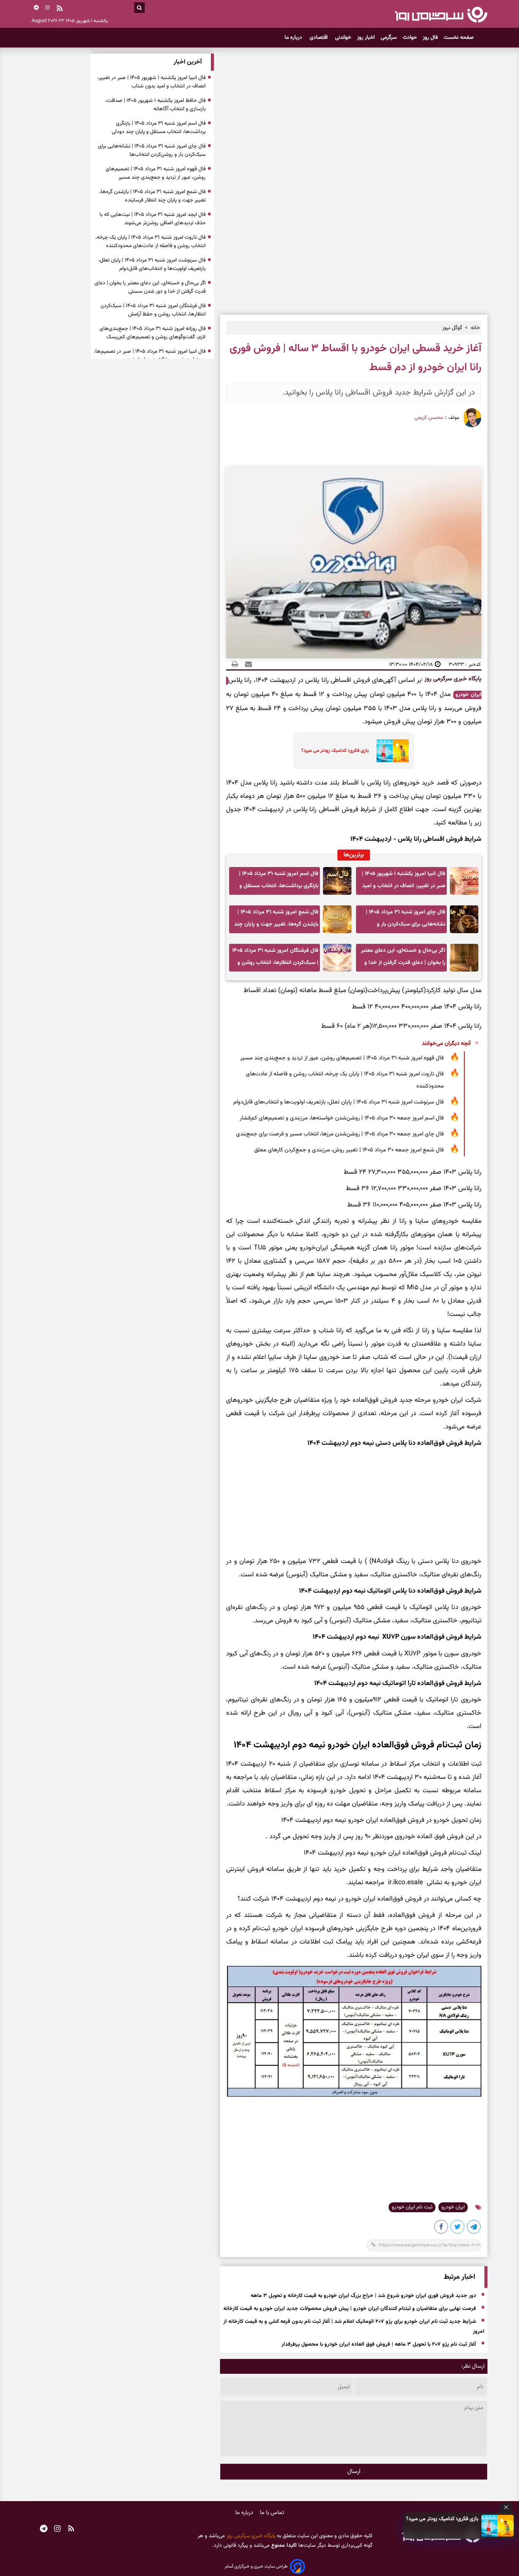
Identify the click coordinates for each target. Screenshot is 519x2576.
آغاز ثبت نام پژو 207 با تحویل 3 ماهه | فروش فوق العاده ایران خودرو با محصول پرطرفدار (379, 2345)
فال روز (430, 38)
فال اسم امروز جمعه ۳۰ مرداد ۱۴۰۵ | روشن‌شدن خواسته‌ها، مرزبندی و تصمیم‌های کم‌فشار (342, 1118)
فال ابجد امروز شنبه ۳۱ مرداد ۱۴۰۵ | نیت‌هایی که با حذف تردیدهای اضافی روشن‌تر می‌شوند (153, 219)
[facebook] (441, 2228)
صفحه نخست (459, 38)
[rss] (60, 9)
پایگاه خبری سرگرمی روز (452, 679)
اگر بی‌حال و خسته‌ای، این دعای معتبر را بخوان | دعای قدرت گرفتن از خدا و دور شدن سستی (403, 959)
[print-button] (235, 664)
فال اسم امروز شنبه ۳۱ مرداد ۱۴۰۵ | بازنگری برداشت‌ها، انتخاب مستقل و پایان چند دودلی (279, 882)
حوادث (410, 38)
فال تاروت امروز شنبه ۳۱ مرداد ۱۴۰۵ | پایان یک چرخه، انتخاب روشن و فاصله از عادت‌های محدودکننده (345, 1080)
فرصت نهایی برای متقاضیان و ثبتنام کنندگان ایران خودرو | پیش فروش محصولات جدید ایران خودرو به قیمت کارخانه (350, 2309)
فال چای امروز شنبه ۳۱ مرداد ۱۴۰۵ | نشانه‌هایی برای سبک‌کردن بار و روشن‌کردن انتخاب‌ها (406, 920)
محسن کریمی (429, 418)
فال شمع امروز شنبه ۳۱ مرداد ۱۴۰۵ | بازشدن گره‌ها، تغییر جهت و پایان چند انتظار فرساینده (276, 920)
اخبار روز (366, 38)
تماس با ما (272, 2513)
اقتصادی (319, 38)
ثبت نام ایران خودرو (412, 2207)
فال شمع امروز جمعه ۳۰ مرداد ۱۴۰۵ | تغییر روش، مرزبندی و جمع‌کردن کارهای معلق (349, 1150)
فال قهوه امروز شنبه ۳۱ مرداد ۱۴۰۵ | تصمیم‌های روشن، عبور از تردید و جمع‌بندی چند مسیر (342, 1058)
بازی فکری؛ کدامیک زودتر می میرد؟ (442, 2519)
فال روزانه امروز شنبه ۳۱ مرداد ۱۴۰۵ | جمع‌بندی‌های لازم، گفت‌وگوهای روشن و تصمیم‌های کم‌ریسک (153, 333)
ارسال (354, 2472)
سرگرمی (389, 38)
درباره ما (294, 38)
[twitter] (458, 2228)
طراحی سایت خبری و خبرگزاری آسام (256, 2566)
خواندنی (343, 38)
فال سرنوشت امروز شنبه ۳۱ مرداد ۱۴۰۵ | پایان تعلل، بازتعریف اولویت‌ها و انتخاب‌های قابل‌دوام (339, 1102)
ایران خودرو (453, 2207)
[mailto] (246, 664)
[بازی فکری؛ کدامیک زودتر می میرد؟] (498, 2526)
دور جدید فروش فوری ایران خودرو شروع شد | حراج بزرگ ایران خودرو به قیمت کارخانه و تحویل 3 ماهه (363, 2296)
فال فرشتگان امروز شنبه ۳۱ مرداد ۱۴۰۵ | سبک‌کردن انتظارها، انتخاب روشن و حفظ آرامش (275, 959)
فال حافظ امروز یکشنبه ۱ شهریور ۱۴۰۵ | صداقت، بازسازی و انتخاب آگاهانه (155, 105)
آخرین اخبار (188, 62)
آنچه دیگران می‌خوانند (446, 1044)
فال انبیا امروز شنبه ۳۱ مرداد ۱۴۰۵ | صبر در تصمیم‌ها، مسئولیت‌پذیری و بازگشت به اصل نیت (150, 356)
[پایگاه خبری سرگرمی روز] (441, 14)
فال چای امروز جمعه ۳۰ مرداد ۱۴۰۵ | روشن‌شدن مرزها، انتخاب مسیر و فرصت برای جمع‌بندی (340, 1134)
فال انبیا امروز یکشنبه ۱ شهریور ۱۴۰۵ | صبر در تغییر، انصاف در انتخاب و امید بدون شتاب (403, 882)
